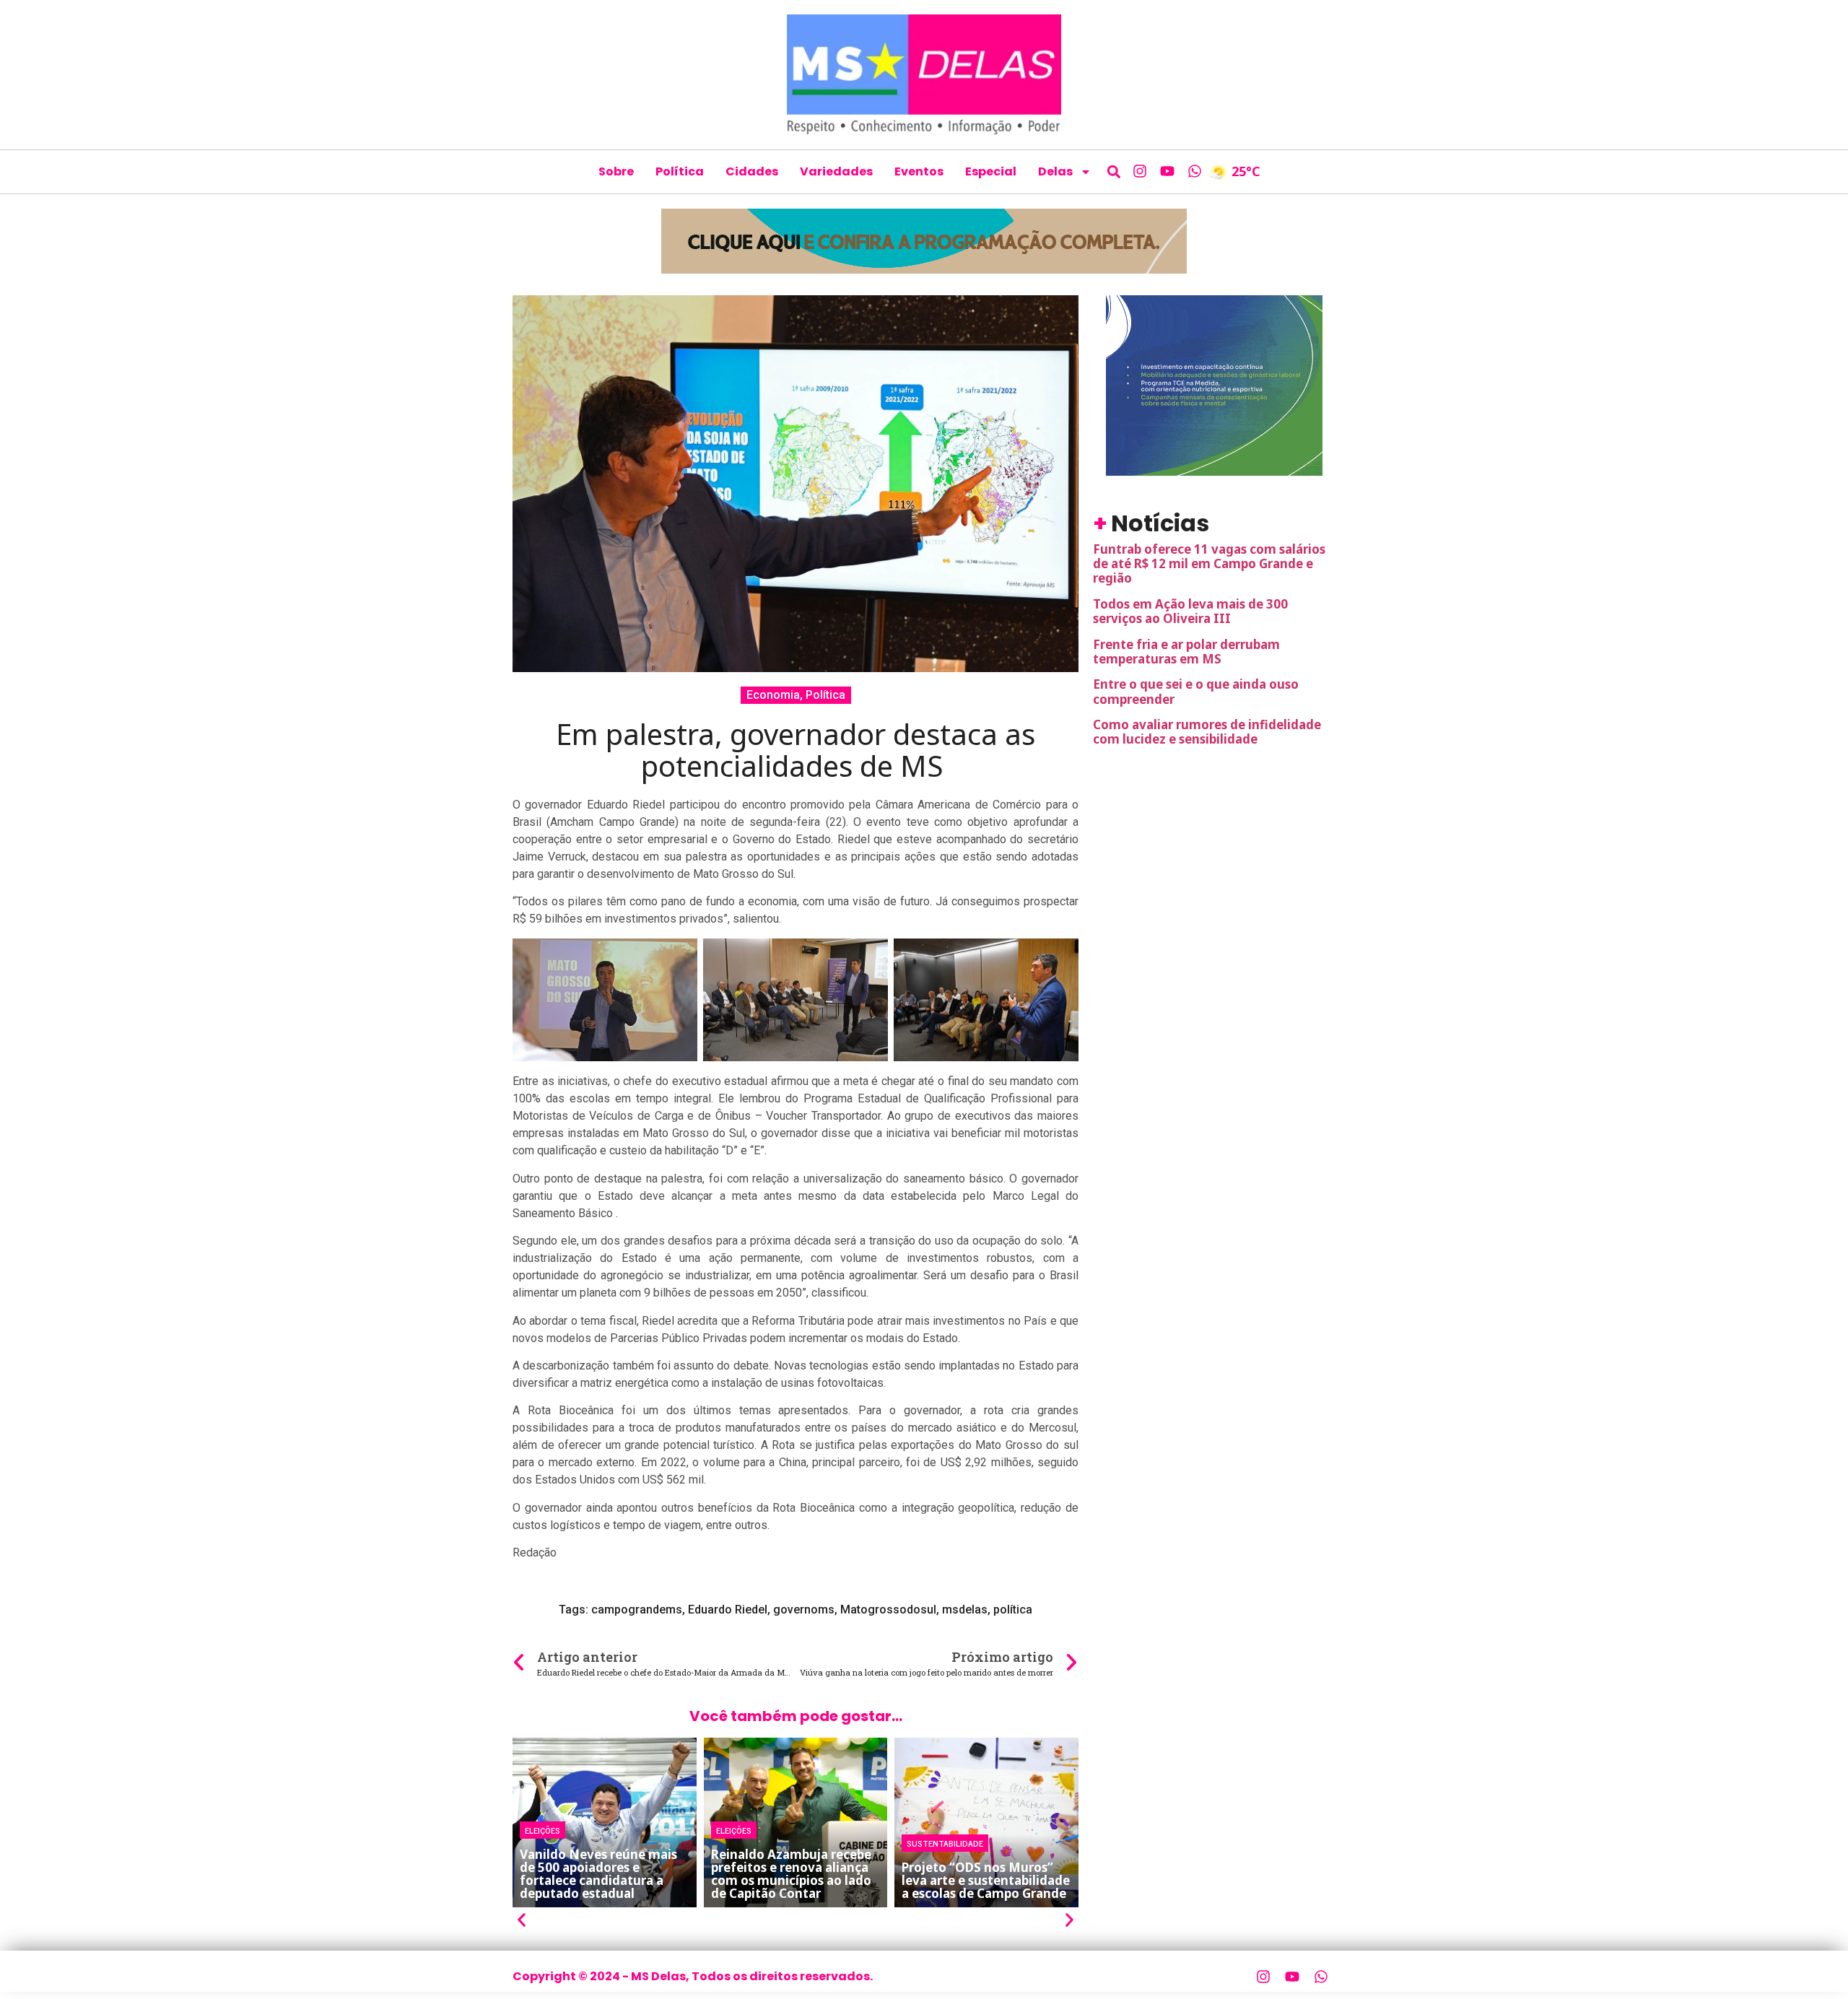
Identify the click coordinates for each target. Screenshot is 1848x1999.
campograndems (637, 1610)
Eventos (919, 171)
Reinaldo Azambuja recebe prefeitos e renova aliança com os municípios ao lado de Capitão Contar (791, 1874)
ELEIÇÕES (542, 1830)
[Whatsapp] (1195, 171)
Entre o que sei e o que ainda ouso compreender (1196, 691)
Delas (1055, 171)
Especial (991, 171)
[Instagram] (1140, 171)
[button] (1114, 171)
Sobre (616, 171)
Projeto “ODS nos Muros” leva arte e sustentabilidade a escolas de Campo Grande (986, 1880)
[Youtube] (1167, 171)
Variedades (836, 171)
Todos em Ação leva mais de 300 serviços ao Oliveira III (1190, 611)
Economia (773, 695)
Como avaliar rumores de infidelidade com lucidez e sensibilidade (1207, 732)
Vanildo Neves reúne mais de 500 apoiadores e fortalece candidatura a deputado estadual (598, 1874)
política (1013, 1610)
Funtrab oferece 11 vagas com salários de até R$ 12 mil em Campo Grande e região (1209, 564)
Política (680, 171)
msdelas (965, 1610)
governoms (804, 1610)
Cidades (752, 171)
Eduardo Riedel (728, 1610)
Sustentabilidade (945, 1843)
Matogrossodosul (888, 1610)
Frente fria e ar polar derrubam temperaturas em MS (1186, 652)
